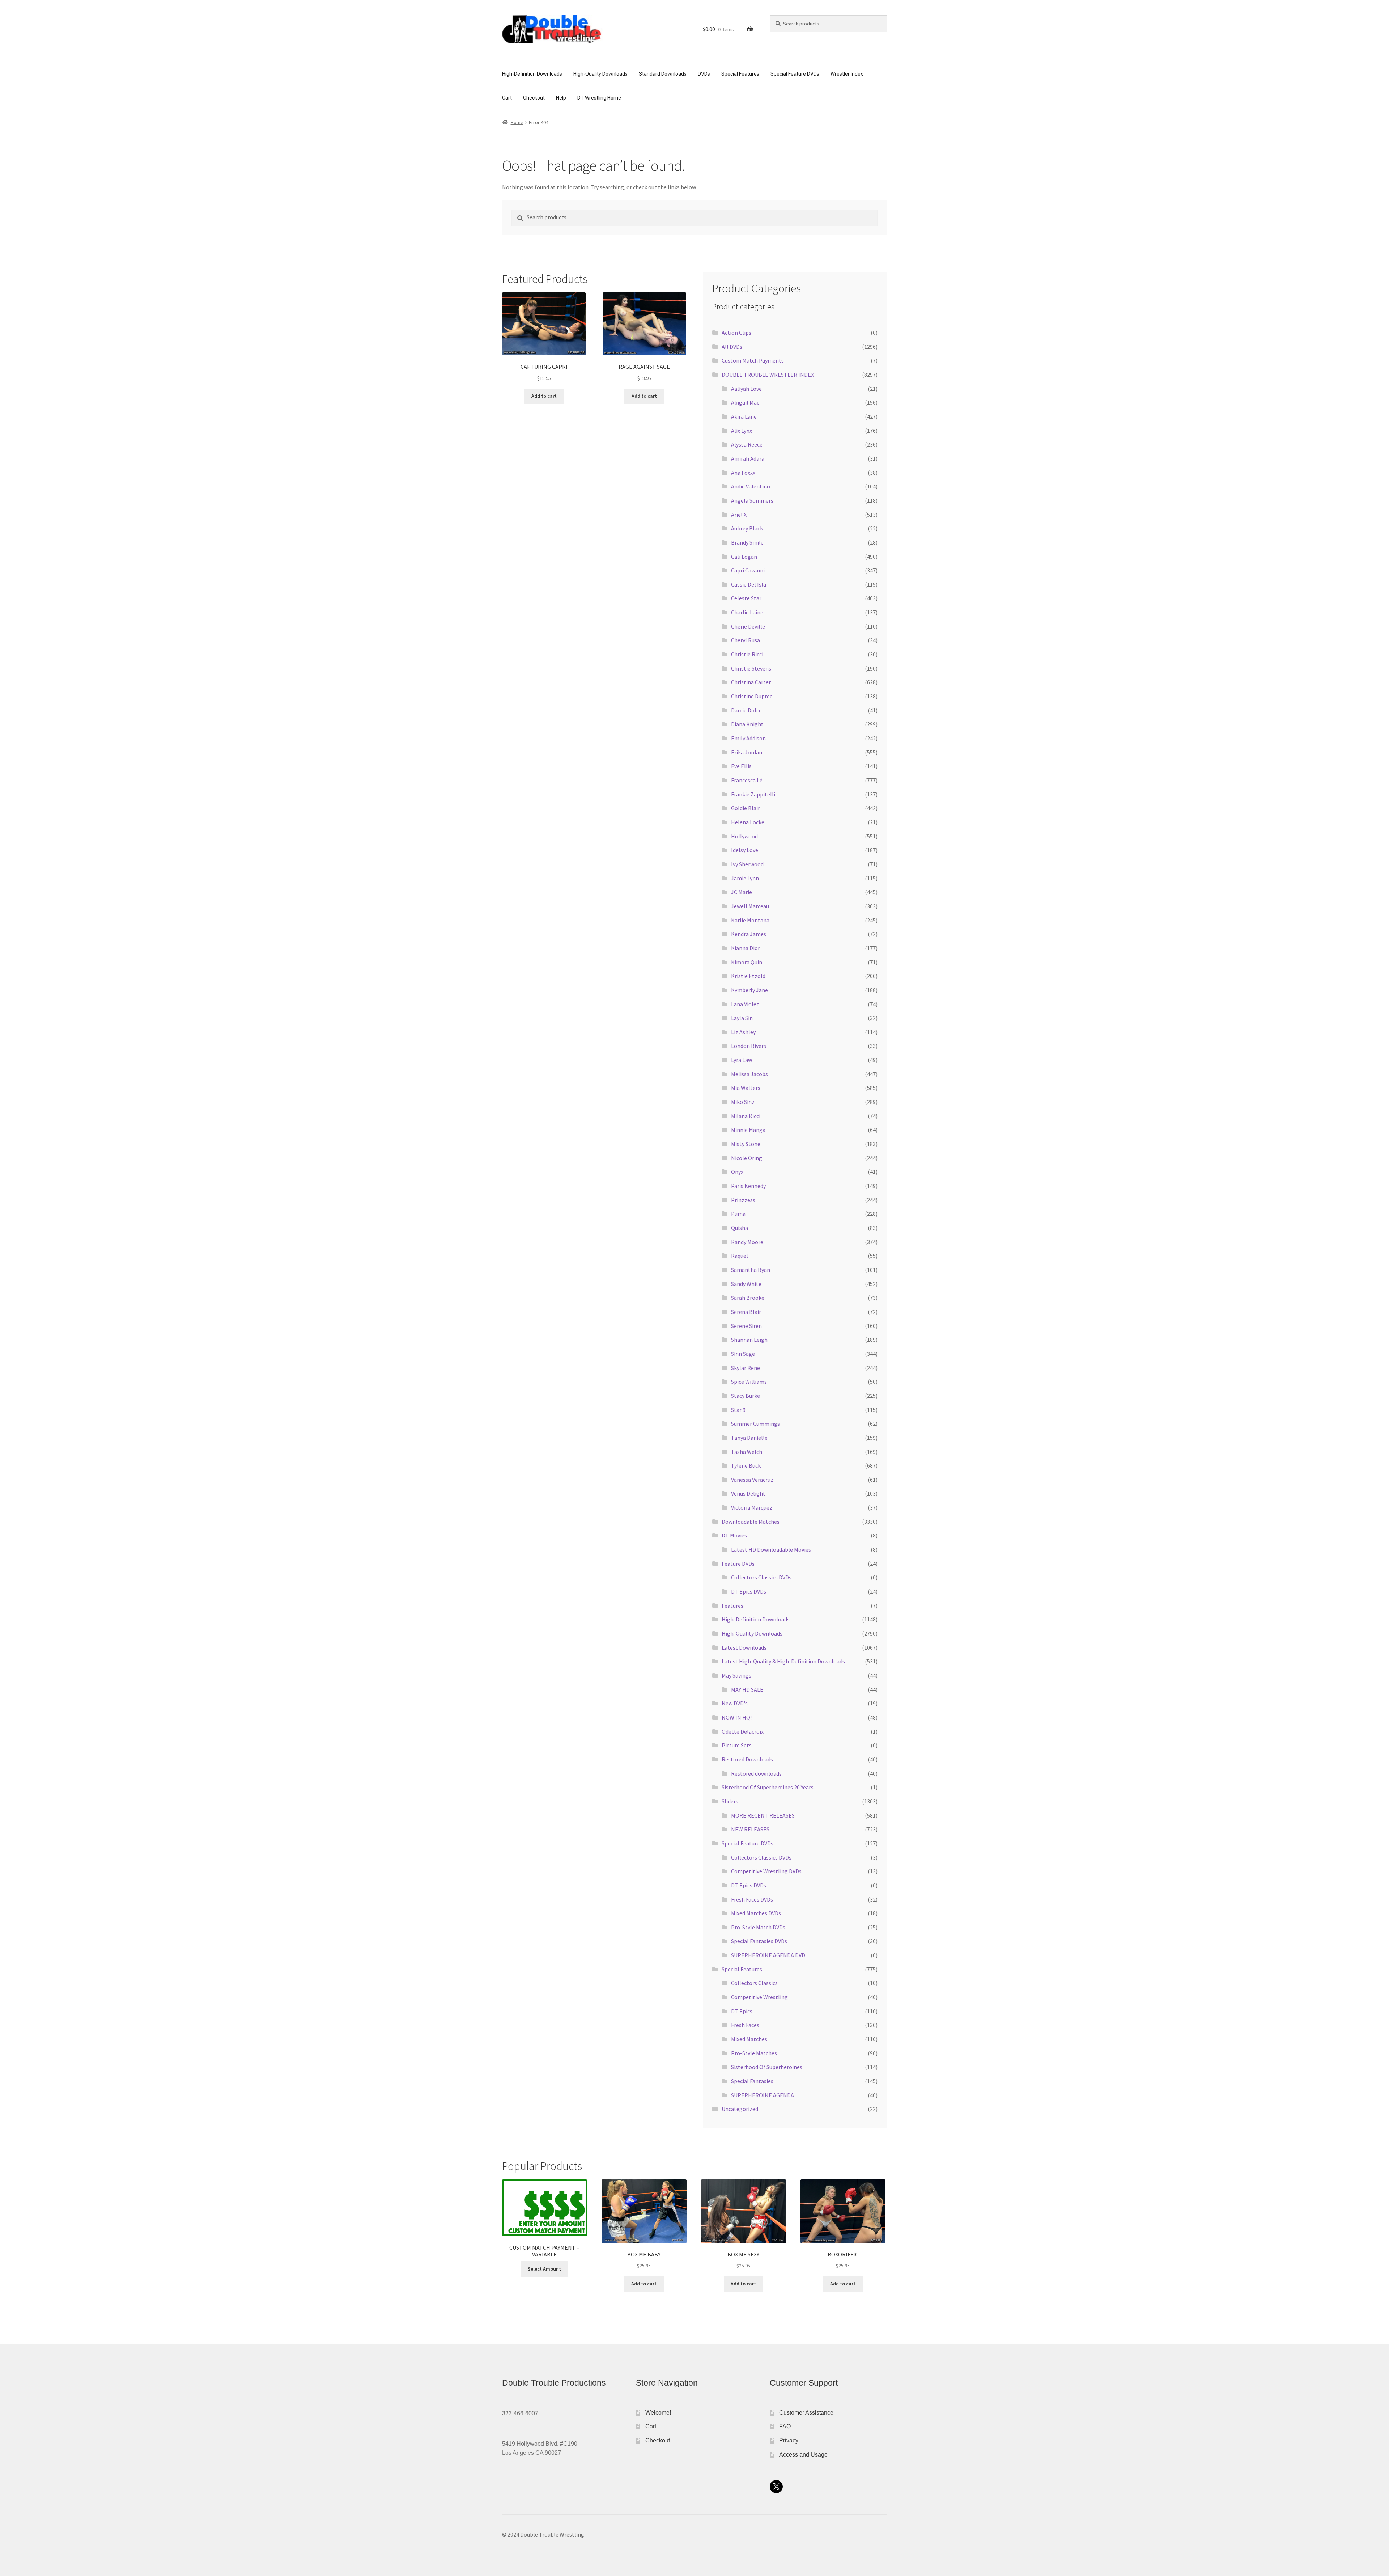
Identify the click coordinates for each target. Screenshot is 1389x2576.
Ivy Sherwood (747, 864)
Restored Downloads (747, 1759)
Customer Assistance (806, 2413)
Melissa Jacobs (749, 1074)
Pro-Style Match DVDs (758, 1927)
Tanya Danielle (749, 1438)
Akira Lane (744, 416)
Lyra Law (742, 1060)
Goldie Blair (746, 808)
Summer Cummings (755, 1424)
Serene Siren (746, 1326)
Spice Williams (749, 1382)
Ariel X (739, 515)
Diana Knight (747, 724)
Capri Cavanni (748, 570)
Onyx (737, 1172)
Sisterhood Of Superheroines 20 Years (768, 1787)
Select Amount (544, 2269)
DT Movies (734, 1535)
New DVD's (735, 1703)
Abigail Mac (745, 402)
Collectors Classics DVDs (761, 1577)
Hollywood (744, 836)
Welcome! (658, 2413)
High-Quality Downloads (600, 74)
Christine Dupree (752, 696)
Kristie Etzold (748, 976)
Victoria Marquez (752, 1507)
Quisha (740, 1228)
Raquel (740, 1256)
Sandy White (746, 1284)
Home (517, 122)
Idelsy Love (745, 850)
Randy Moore (747, 1242)
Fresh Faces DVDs (752, 1899)
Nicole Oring (747, 1158)
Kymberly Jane (749, 990)
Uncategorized (740, 2109)
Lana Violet (745, 1004)
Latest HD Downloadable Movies (771, 1549)
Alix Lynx (742, 431)
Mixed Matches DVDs (756, 1913)
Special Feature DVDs (795, 74)
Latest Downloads (744, 1647)
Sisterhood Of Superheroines (767, 2067)
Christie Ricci (747, 654)
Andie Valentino (751, 486)
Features (732, 1606)
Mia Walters (746, 1088)
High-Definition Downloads (532, 74)
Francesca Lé (747, 780)
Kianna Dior (746, 948)
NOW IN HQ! (737, 1717)
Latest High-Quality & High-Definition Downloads (783, 1661)
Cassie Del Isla (749, 584)
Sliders (730, 1801)
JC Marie (742, 892)
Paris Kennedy (748, 1186)
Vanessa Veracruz (752, 1480)
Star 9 (738, 1410)
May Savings (736, 1675)
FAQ (785, 2426)
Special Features (740, 74)
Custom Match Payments (753, 360)
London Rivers (749, 1046)
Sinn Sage (743, 1354)
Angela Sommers (752, 500)
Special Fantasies (752, 2081)
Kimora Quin (747, 962)
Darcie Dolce (746, 710)
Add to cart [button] (544, 396)
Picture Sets (737, 1745)
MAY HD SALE (747, 1689)
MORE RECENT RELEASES (763, 1815)
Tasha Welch (747, 1452)
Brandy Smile (747, 542)
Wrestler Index (847, 74)
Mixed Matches (749, 2039)
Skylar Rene (746, 1368)
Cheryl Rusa (746, 640)
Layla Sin (742, 1018)
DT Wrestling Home (599, 98)
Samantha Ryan (751, 1270)
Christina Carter (751, 682)
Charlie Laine (747, 612)
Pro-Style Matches (754, 2053)
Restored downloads (756, 1773)
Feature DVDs (738, 1564)
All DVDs (732, 347)
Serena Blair (746, 1312)
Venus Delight (748, 1493)
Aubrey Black (747, 528)
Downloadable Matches (751, 1522)
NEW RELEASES (750, 1829)
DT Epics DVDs (749, 1591)
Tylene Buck (746, 1465)
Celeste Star (746, 598)
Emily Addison (748, 738)
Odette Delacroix (743, 1731)
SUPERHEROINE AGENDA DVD (768, 1955)
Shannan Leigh (749, 1340)
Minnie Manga (748, 1130)
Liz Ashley (743, 1032)
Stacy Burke (746, 1396)
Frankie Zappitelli (753, 794)
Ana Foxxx (743, 473)
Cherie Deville (748, 626)
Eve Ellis (741, 766)
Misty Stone (746, 1144)
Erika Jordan (747, 752)
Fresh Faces (745, 2025)
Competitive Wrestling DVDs (766, 1871)
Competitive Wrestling (759, 1997)
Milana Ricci (746, 1116)
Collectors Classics (754, 1983)
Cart (507, 98)
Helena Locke (748, 822)
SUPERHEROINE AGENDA (763, 2095)
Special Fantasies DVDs (759, 1941)
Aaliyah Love (746, 389)
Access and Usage (803, 2455)
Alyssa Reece (747, 444)
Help (561, 98)
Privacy (789, 2440)
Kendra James (749, 934)
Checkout (534, 98)
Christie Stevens (751, 668)
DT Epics (742, 2011)
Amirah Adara (748, 458)
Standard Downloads (663, 74)
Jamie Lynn (745, 878)
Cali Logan (744, 557)
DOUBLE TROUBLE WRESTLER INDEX (768, 375)
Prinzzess (743, 1200)
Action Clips (736, 333)
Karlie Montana (750, 920)
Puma (738, 1214)
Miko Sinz (743, 1102)
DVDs (704, 74)
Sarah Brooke (748, 1298)
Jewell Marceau (750, 906)
